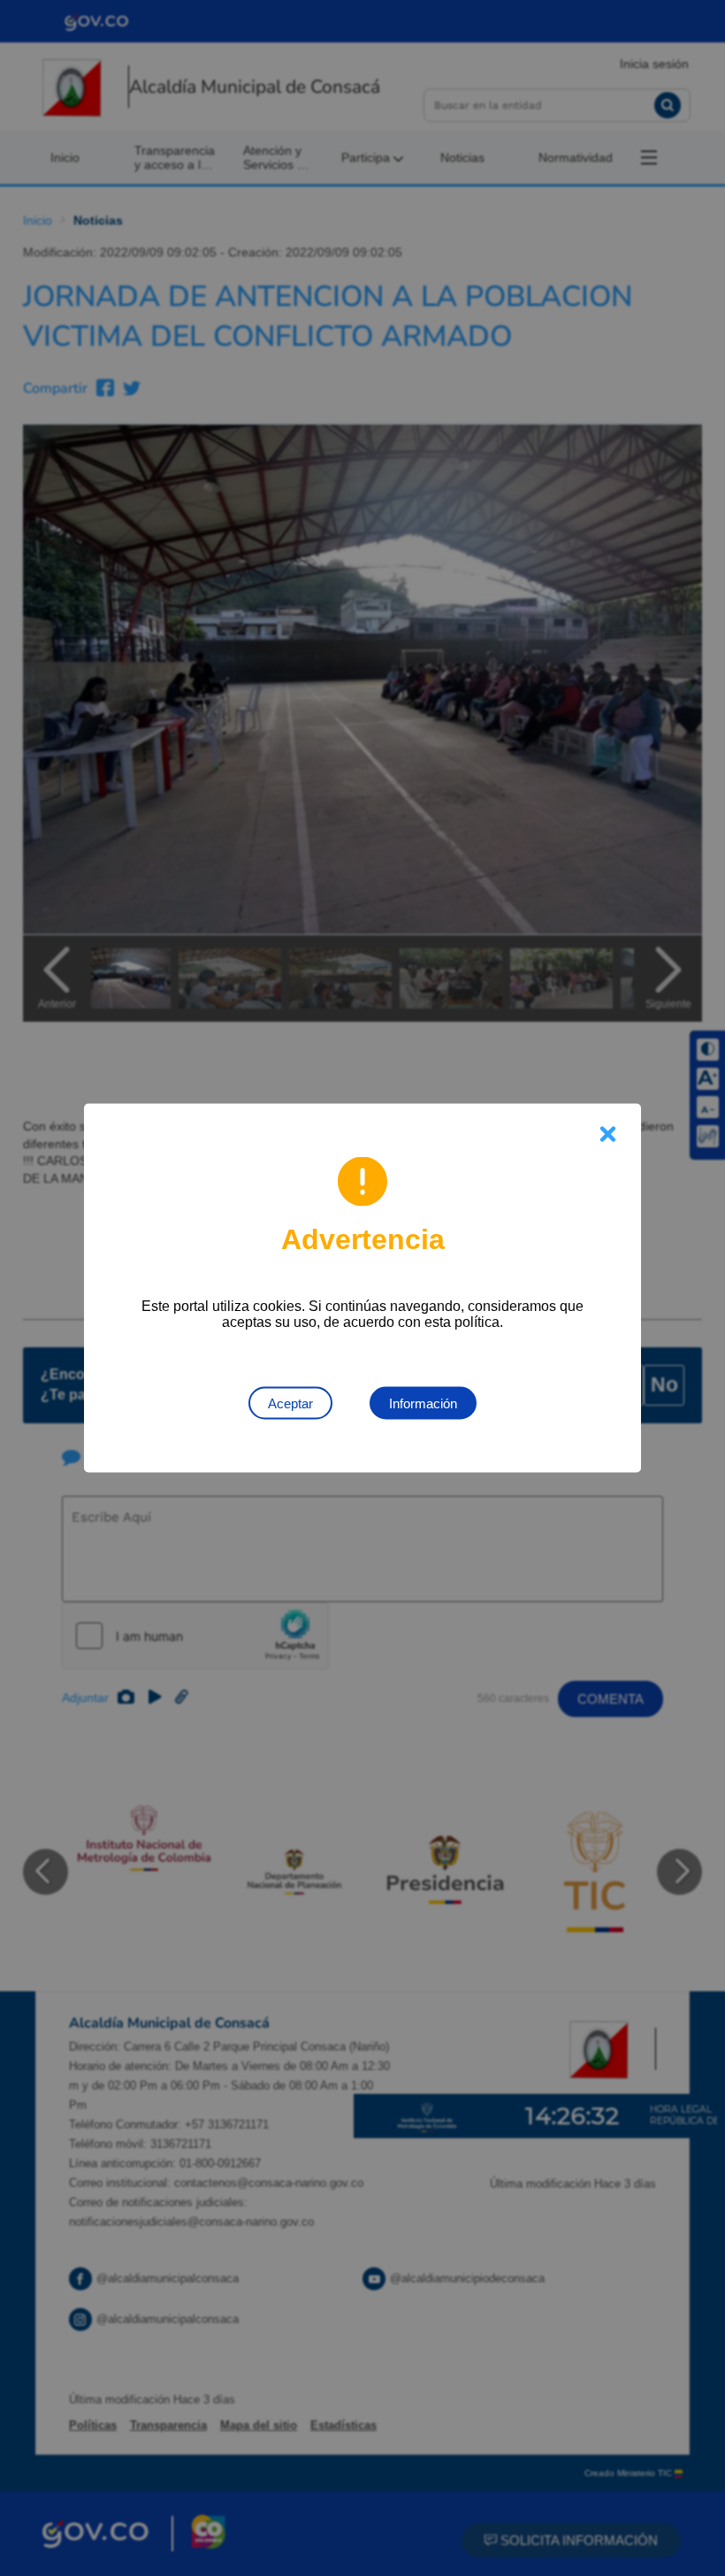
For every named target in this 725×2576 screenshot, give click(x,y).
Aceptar (290, 1403)
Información (423, 1403)
